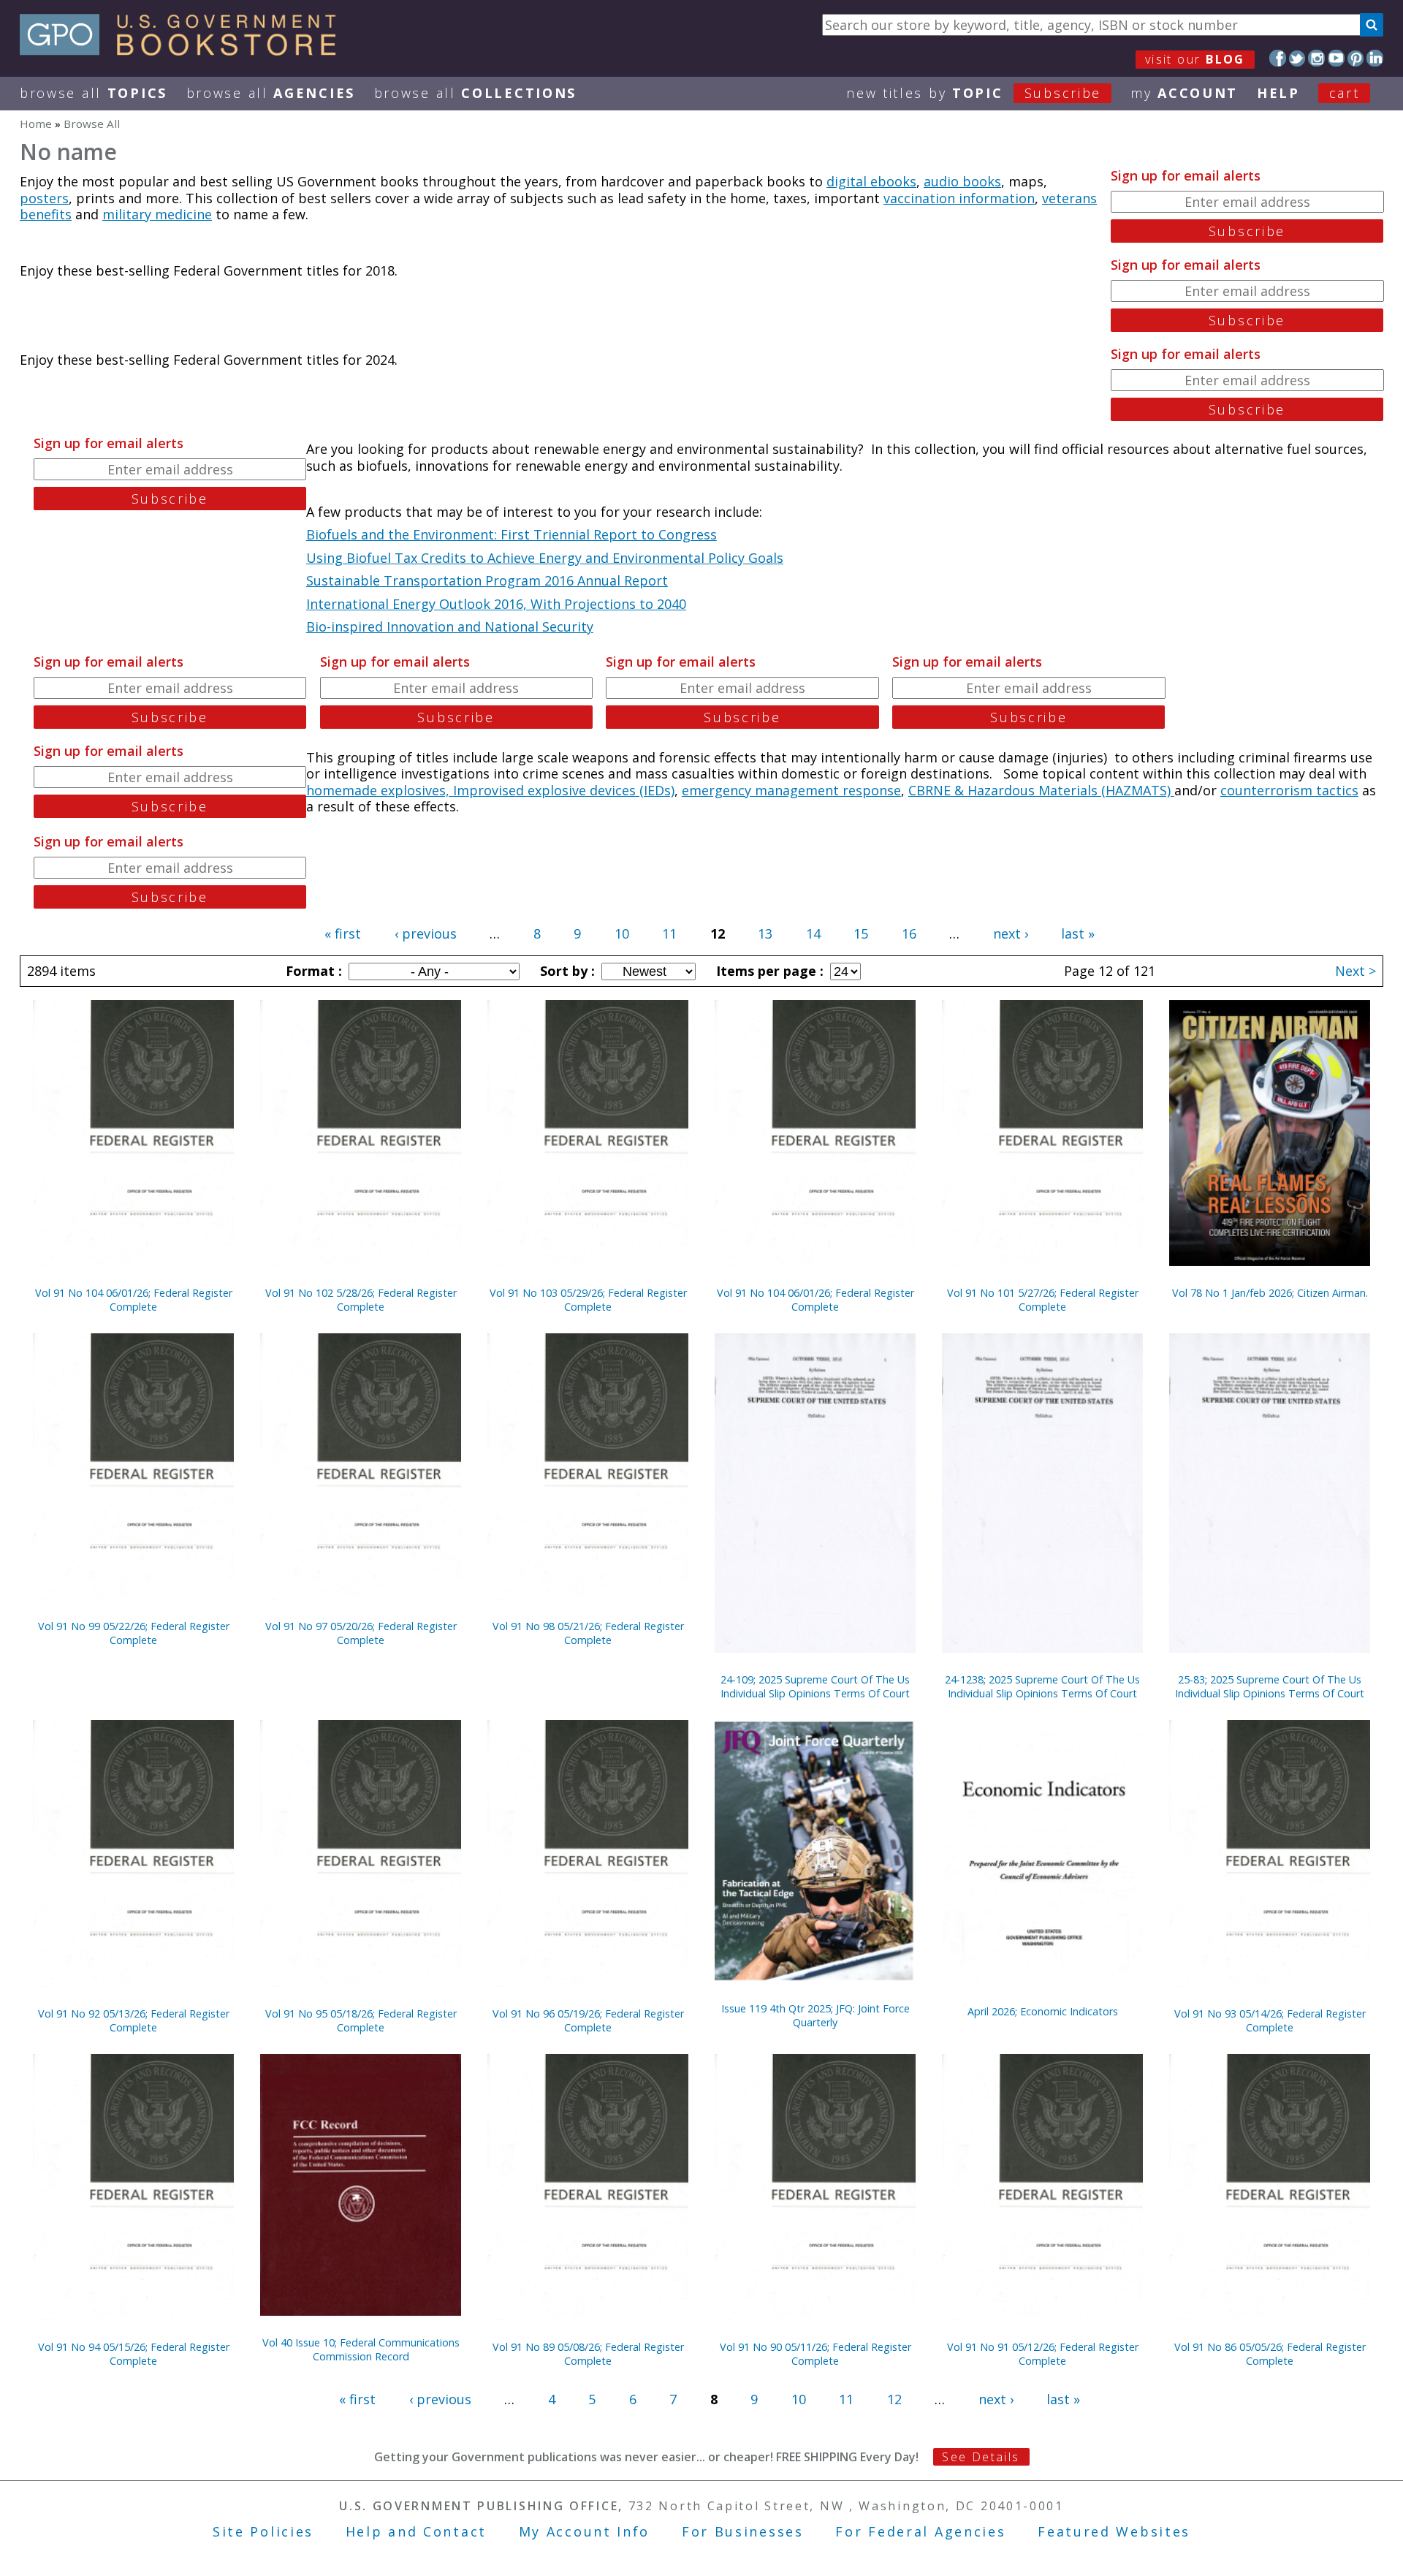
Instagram (1316, 58)
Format (312, 971)
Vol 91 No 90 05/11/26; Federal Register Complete (815, 2354)
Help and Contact (416, 2531)
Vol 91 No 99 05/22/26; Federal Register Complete (134, 1633)
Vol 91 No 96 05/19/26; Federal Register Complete (588, 2020)
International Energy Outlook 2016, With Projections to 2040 (496, 604)
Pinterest (1356, 58)
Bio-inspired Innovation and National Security (450, 626)
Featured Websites (1114, 2531)
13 (765, 933)
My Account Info (585, 2531)
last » (1078, 933)
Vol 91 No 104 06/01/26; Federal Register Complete (134, 1300)
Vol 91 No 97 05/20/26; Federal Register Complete (361, 1633)
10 (622, 933)
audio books (962, 181)
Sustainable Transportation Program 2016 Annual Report (487, 580)
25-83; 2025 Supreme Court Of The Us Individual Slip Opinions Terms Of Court (1270, 1686)
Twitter (1297, 58)
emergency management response (791, 790)
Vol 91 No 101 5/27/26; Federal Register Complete (1043, 1300)
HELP (1278, 93)
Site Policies (263, 2531)
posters (44, 198)
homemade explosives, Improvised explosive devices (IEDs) (490, 790)
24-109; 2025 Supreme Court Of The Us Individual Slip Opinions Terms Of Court (815, 1686)
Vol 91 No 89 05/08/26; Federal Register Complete (588, 2354)
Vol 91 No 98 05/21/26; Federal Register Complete (588, 1633)
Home (36, 124)
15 (861, 933)
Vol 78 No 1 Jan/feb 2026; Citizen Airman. (1270, 1293)
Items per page (768, 971)
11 (669, 933)
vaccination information (959, 198)
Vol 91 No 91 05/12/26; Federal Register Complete (1043, 2354)
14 (813, 933)
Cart (1345, 93)
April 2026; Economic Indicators (1043, 2011)
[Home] (185, 50)
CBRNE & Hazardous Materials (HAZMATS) (1041, 790)
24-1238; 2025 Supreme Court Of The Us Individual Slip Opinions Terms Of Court (1042, 1686)
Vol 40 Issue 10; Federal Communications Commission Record (361, 2349)
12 (894, 2399)
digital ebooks (871, 181)
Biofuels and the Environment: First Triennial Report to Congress (512, 534)
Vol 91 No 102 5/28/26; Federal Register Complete (361, 1300)
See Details (981, 2457)
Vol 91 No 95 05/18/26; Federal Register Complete (361, 2020)
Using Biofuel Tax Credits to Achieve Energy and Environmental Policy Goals (545, 558)
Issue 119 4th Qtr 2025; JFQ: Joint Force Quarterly (815, 2015)
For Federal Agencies (920, 2531)
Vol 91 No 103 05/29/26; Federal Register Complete (588, 1300)
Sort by (566, 971)
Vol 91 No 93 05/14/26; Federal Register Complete (1270, 2020)
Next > (1356, 971)
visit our (1195, 59)
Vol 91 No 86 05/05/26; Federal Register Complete (1270, 2354)
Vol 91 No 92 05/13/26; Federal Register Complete (134, 2020)
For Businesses (743, 2531)
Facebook (1278, 58)
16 (909, 933)
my (1184, 93)
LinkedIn (1375, 58)
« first (343, 933)
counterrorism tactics (1289, 790)
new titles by (974, 93)
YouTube (1336, 58)
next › (1011, 933)
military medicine (157, 214)
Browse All (94, 93)
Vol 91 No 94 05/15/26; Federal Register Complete (134, 2354)
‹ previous (426, 933)
